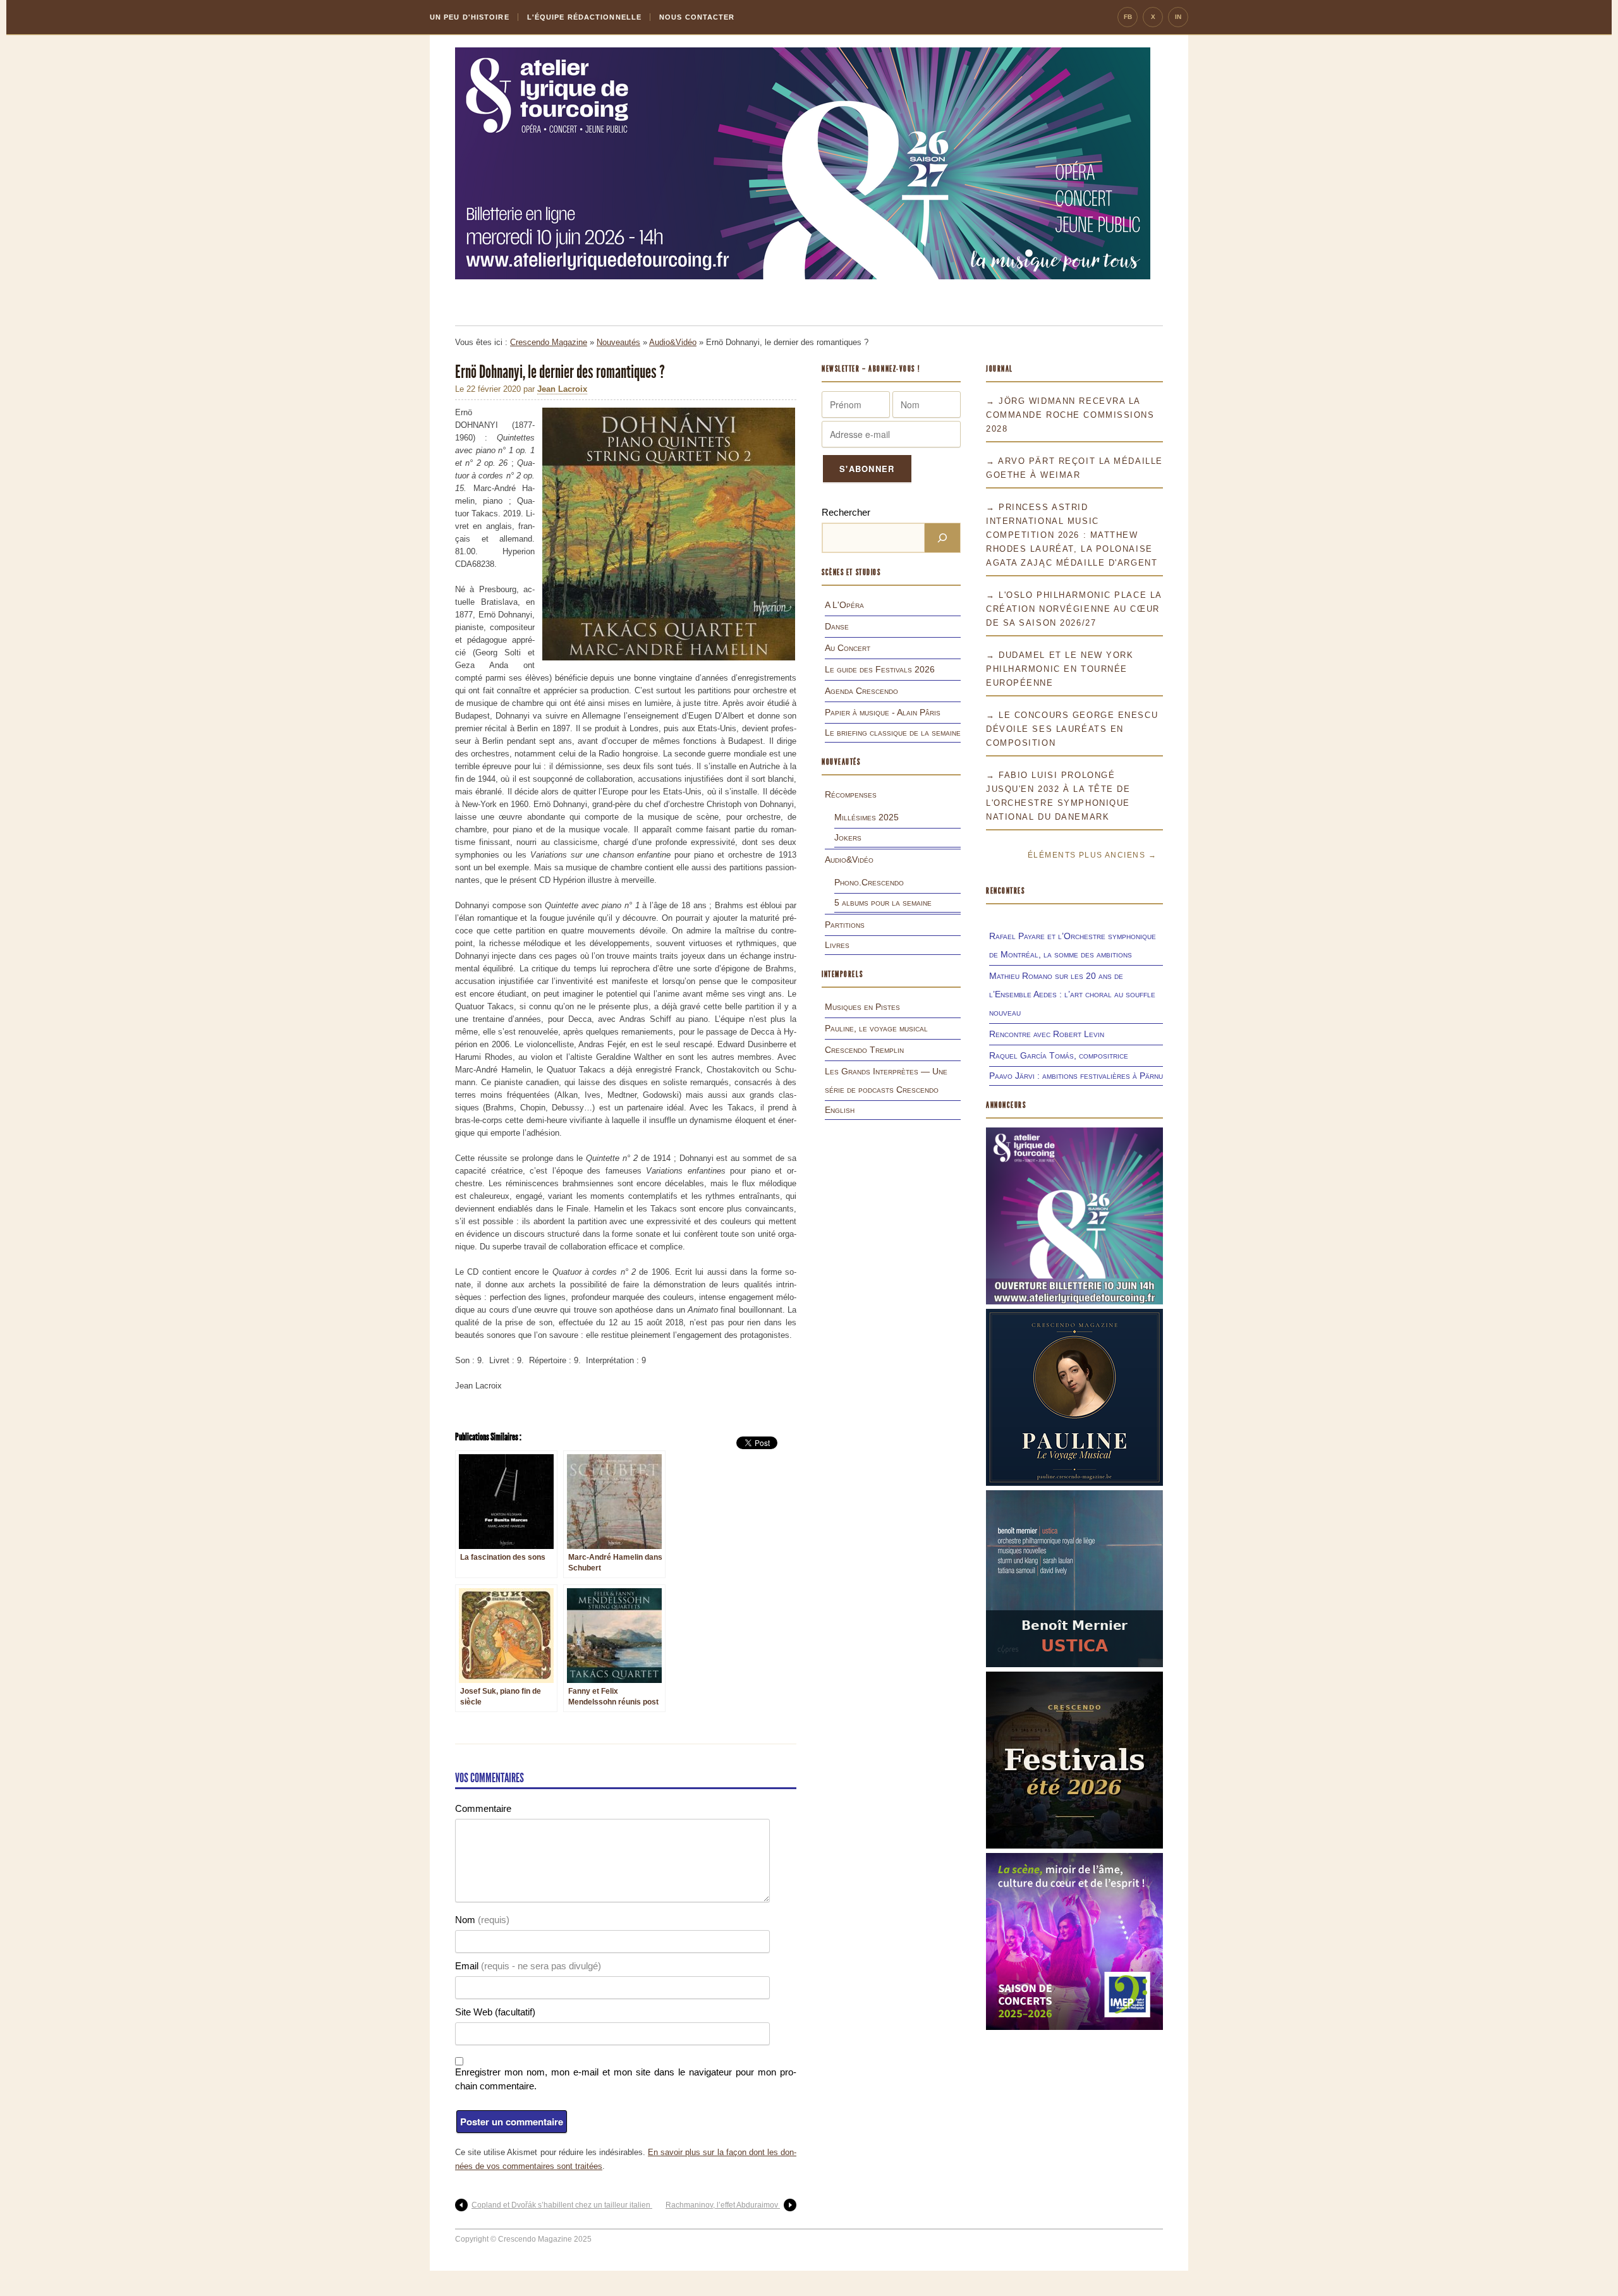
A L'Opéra (844, 605)
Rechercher (846, 512)
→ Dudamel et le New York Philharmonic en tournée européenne (1060, 669)
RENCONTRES (1006, 891)
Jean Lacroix (562, 389)
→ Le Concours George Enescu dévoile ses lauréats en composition (1072, 729)
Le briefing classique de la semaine (893, 732)
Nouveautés (618, 342)
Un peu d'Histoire (470, 17)
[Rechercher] (942, 538)
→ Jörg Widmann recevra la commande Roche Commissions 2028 (1070, 415)
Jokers (848, 837)
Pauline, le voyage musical (876, 1028)
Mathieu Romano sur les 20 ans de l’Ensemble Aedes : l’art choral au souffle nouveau (1072, 994)
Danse (837, 626)
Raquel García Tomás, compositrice (1059, 1055)
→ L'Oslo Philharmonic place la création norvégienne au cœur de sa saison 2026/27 (1074, 609)
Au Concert (848, 648)
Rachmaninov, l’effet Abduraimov (723, 2205)
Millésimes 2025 (867, 817)
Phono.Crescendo (869, 882)
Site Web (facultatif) (495, 2012)
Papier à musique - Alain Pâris (883, 712)
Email (528, 1966)
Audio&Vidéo (673, 342)
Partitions (845, 925)
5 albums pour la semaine (883, 902)
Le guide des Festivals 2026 (880, 669)
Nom (482, 1920)
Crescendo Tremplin (864, 1050)
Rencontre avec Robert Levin (1047, 1034)
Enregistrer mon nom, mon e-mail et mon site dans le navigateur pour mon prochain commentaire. (626, 2079)
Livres (837, 945)
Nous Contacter (697, 17)
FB (1128, 17)
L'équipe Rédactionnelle (584, 17)
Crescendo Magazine (549, 342)
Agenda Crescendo (861, 691)
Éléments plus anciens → (1092, 855)
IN (1178, 17)
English (840, 1110)
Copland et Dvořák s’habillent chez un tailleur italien (562, 2205)
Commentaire (483, 1808)
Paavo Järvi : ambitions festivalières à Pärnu (1076, 1076)
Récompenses (851, 794)
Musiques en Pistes (862, 1007)
